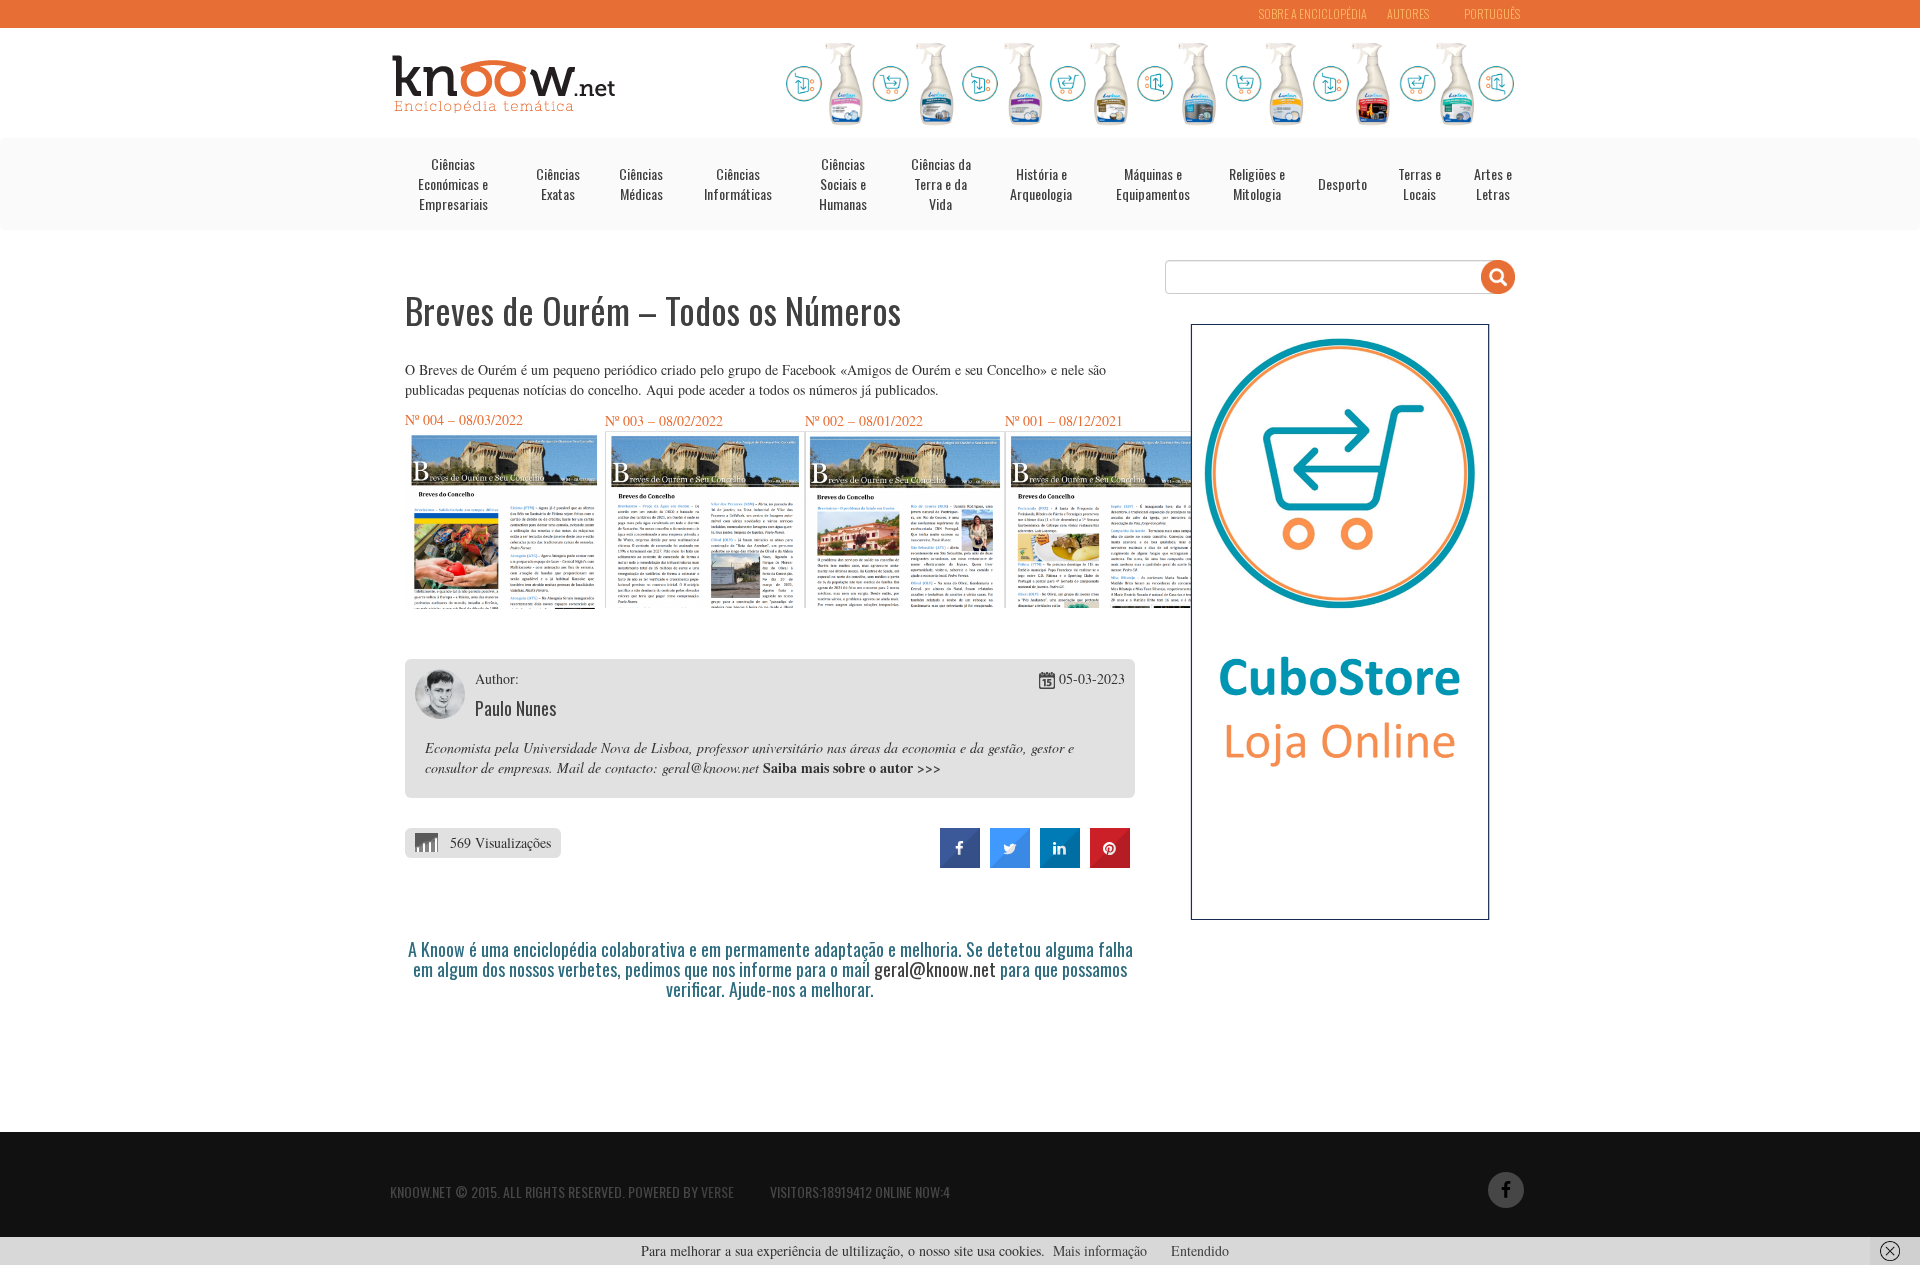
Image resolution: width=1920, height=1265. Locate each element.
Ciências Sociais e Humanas (843, 183)
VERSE (717, 1191)
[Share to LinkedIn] (1060, 862)
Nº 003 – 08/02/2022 (664, 420)
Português (1492, 13)
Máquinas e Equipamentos (1153, 183)
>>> (929, 767)
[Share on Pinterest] (1110, 862)
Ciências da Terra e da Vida (941, 183)
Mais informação (1100, 1250)
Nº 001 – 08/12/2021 (1064, 420)
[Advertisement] (769, 1055)
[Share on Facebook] (960, 862)
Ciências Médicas (641, 183)
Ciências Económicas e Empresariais (453, 183)
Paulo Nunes (515, 708)
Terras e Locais (1419, 183)
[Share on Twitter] (1010, 862)
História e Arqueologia (1041, 183)
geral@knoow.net (935, 969)
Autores (1408, 13)
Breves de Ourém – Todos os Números (653, 309)
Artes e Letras (1493, 183)
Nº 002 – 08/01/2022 (864, 420)
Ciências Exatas (558, 183)
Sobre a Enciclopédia (1313, 13)
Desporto (1342, 183)
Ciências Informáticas (738, 183)
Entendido (1200, 1250)
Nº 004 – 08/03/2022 (464, 419)
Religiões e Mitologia (1257, 183)
